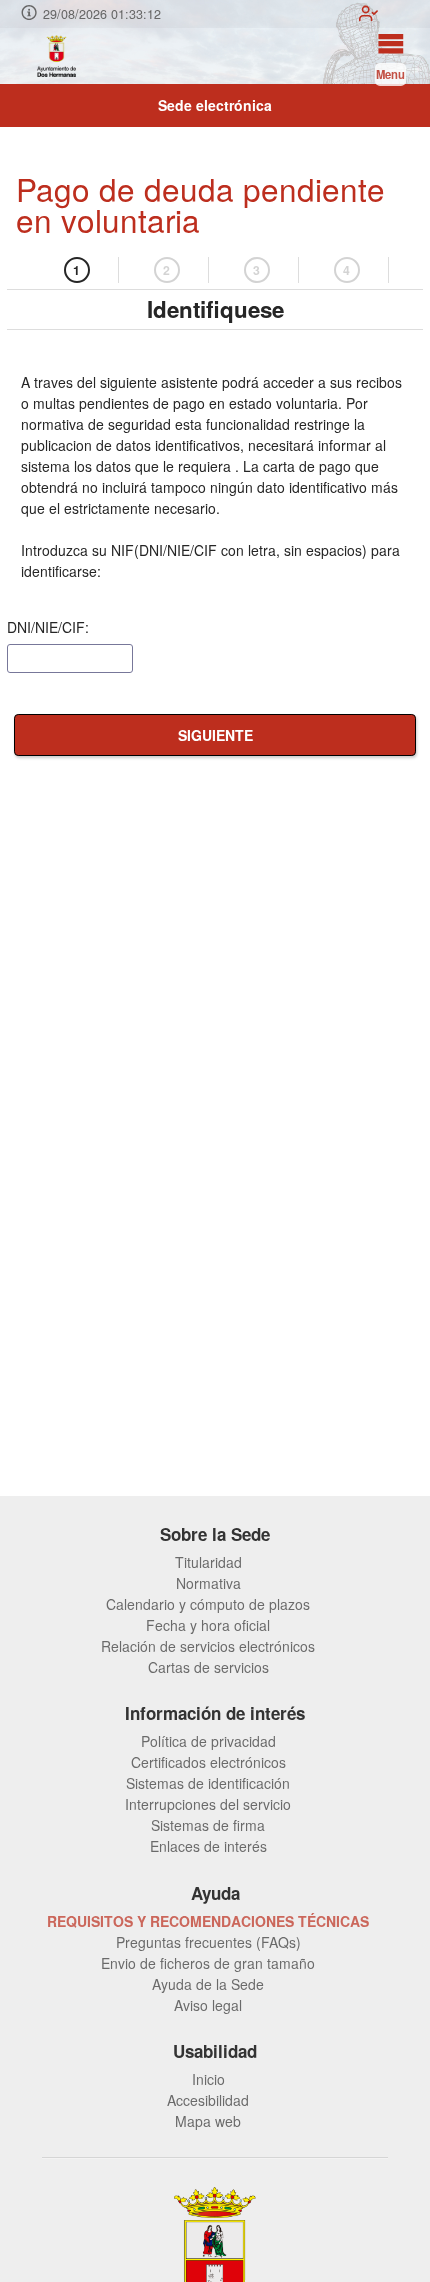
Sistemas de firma (208, 1825)
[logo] (56, 56)
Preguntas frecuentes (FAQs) (208, 1942)
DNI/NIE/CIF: (48, 627)
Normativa (208, 1583)
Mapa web (208, 2121)
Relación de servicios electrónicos (208, 1646)
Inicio (208, 2079)
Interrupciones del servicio (208, 1804)
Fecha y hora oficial (208, 1625)
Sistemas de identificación (208, 1783)
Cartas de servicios (208, 1667)
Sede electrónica (215, 105)
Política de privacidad (208, 1741)
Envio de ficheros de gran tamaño (208, 1963)
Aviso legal (208, 2005)
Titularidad (208, 1562)
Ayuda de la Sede (208, 1984)
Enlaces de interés (208, 1846)
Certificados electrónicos (208, 1762)
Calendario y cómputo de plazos (208, 1604)
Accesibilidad (208, 2100)
